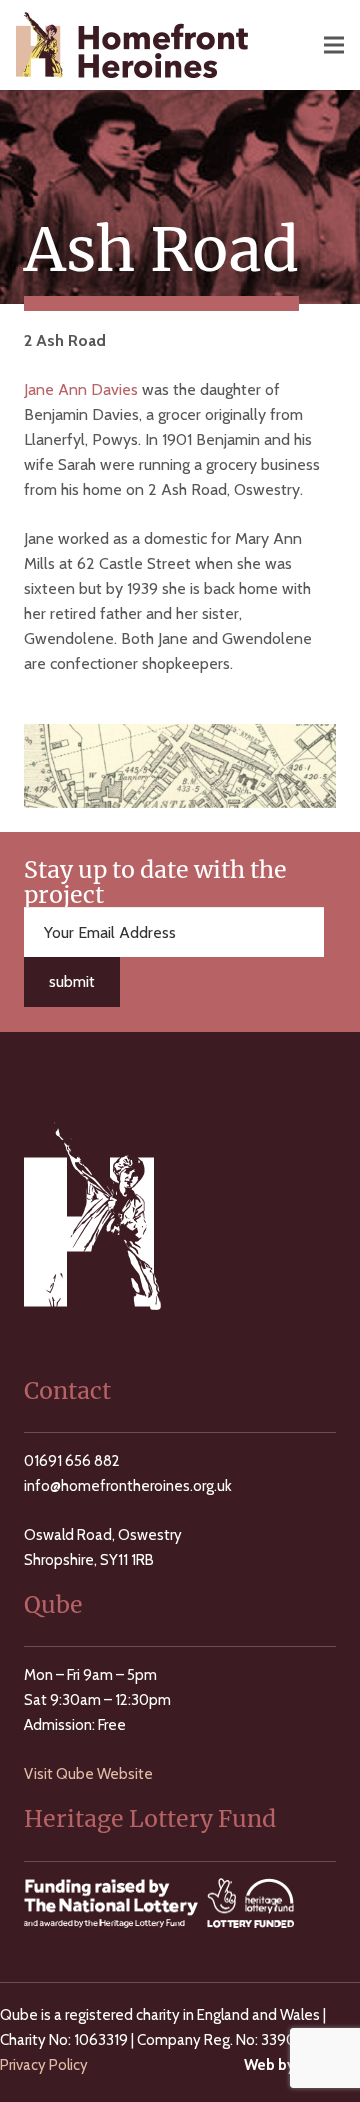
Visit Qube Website (88, 1774)
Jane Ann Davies (81, 389)
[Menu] (334, 45)
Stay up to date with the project (155, 882)
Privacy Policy (44, 2065)
